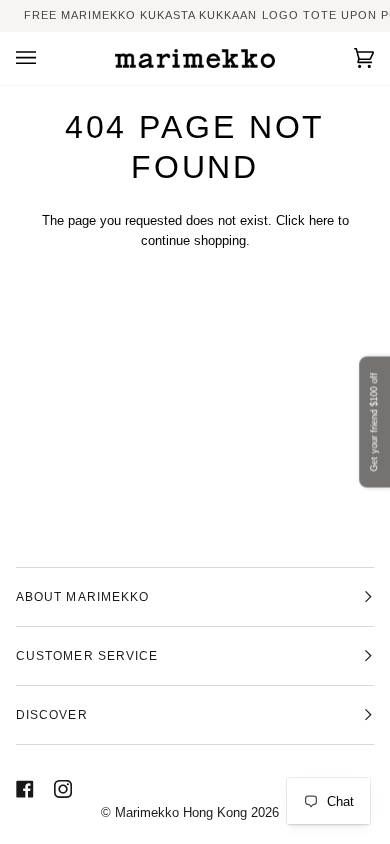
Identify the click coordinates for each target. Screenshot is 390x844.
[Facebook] (25, 789)
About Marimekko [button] (82, 597)
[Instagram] (63, 789)
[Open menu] (46, 59)
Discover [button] (52, 715)
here (321, 220)
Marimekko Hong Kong (179, 812)
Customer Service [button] (87, 656)
